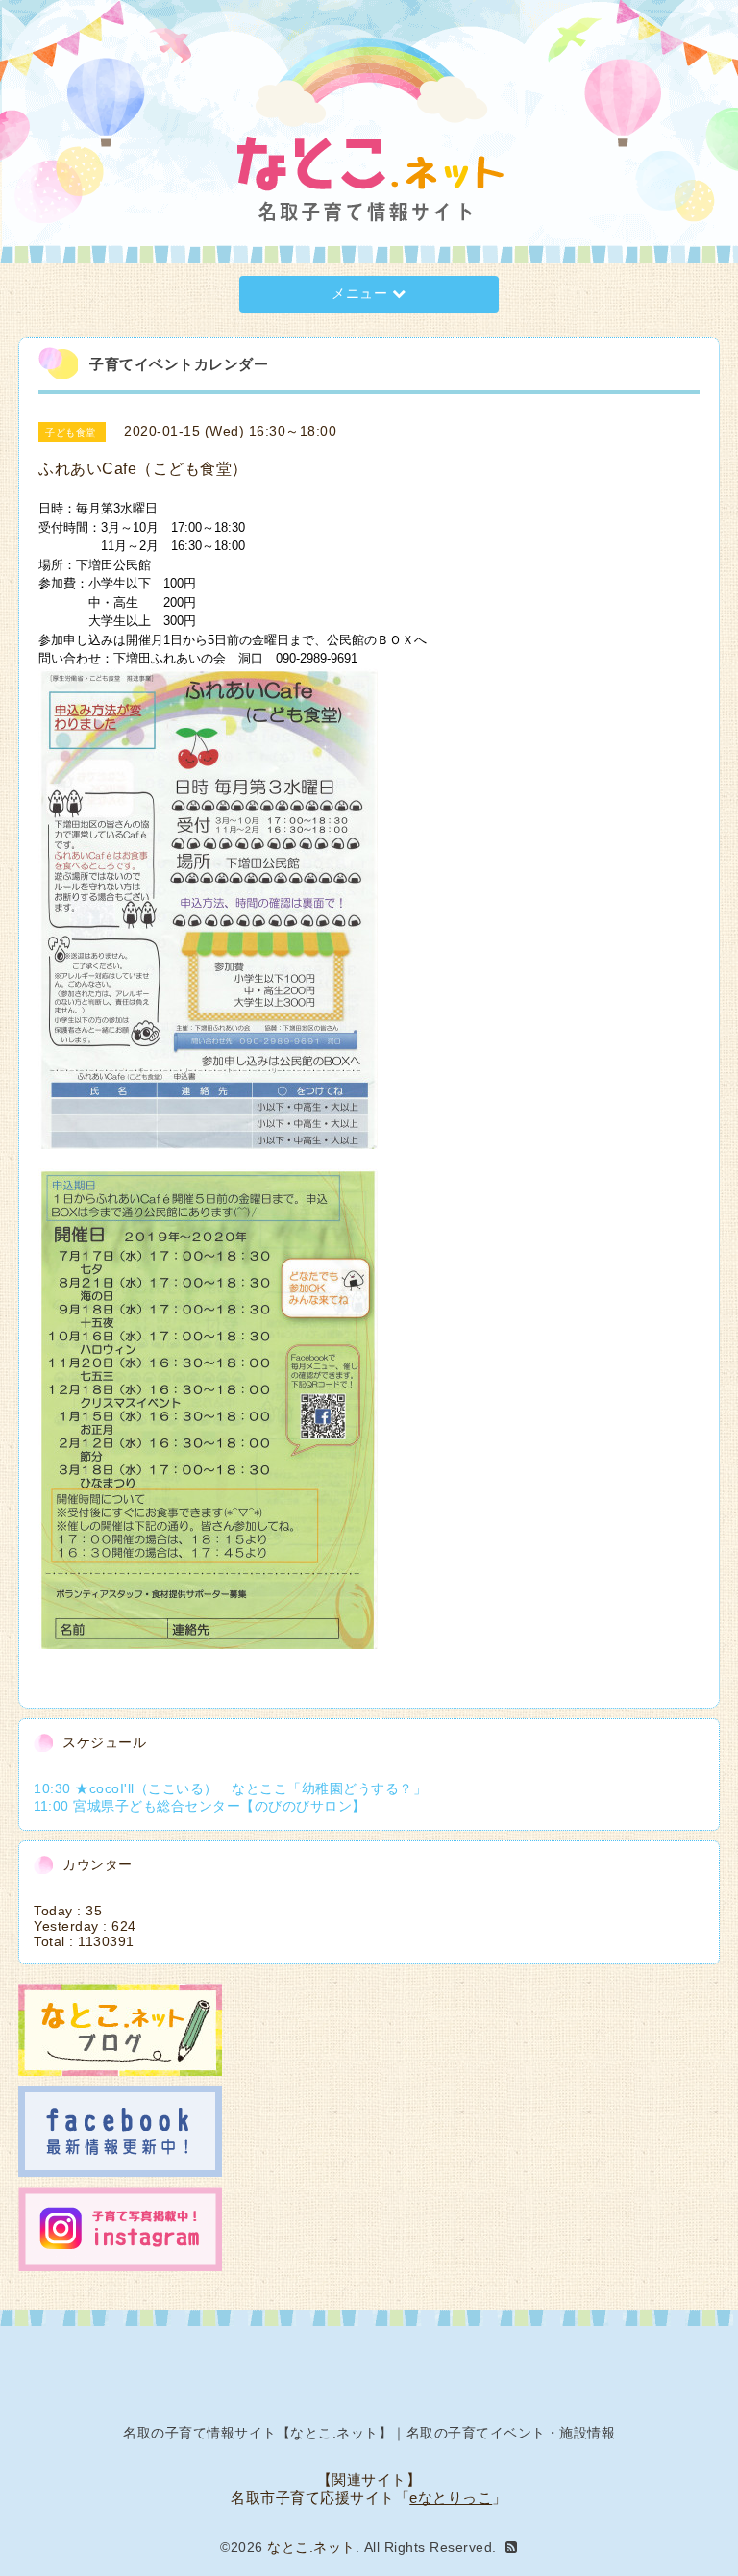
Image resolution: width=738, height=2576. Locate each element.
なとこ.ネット (311, 2547)
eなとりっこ (451, 2498)
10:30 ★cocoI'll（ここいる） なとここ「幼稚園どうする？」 (230, 1788)
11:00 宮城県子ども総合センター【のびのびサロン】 (200, 1806)
